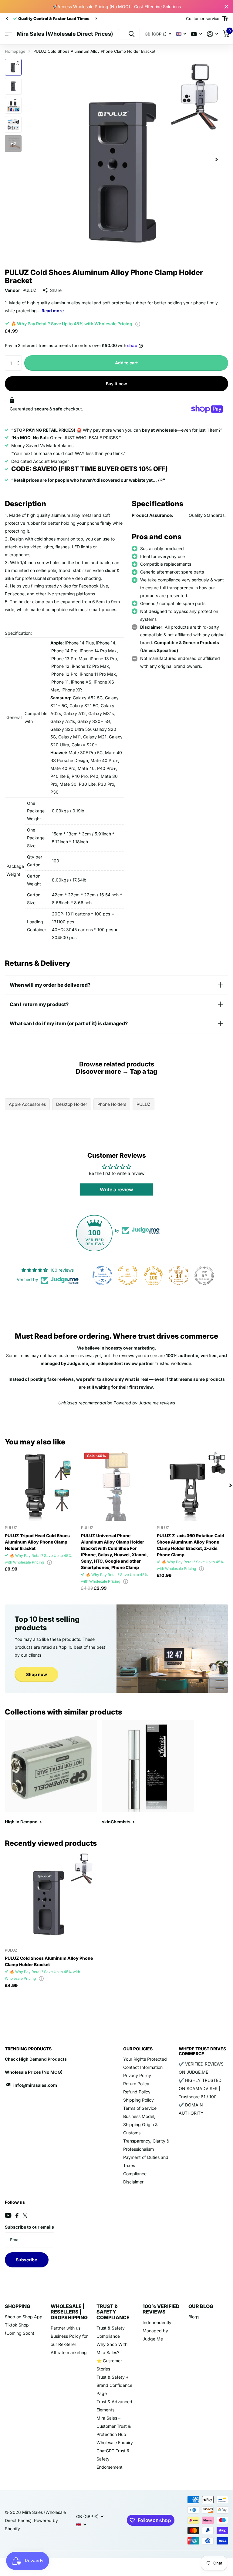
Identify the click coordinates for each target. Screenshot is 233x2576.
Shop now (37, 1674)
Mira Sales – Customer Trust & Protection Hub (114, 2426)
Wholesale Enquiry (115, 2442)
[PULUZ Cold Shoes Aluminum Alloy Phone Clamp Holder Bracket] (51, 1897)
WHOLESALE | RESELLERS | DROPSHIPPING (69, 2312)
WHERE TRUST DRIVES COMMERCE (202, 2051)
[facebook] (17, 2216)
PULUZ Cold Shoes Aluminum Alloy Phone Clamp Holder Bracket (49, 1961)
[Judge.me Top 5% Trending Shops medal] (204, 1276)
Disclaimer (133, 2182)
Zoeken (132, 34)
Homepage (15, 51)
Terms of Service (140, 2108)
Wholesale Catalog (8, 34)
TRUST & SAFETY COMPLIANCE (113, 2312)
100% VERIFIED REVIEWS (161, 2309)
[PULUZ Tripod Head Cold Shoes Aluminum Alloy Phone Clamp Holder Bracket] (41, 1485)
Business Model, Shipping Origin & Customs (140, 2124)
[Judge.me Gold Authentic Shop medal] (128, 1276)
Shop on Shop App (24, 2317)
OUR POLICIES (138, 2049)
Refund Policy (137, 2092)
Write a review (116, 1189)
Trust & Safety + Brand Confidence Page (114, 2385)
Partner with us (66, 2328)
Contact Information (143, 2067)
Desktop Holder (72, 1104)
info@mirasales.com (35, 2085)
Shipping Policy (138, 2100)
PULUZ (29, 290)
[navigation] (7, 18)
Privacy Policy (137, 2075)
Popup (138, 324)
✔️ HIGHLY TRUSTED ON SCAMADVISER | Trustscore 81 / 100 (200, 2088)
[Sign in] (213, 34)
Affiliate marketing (69, 2352)
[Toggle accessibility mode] (225, 18)
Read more (53, 311)
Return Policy (136, 2084)
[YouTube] (8, 2215)
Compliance (135, 2174)
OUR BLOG (201, 2306)
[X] (25, 2216)
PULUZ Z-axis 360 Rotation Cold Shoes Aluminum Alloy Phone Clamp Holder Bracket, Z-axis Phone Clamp (191, 1545)
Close (226, 7)
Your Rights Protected (145, 2059)
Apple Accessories (27, 1104)
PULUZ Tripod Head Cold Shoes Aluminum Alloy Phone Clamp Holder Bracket (37, 1542)
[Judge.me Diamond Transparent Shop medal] (102, 1276)
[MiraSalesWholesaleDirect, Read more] (197, 34)
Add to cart (126, 363)
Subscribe (27, 2260)
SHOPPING (18, 2306)
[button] (20, 358)
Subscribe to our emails (29, 2227)
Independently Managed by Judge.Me (157, 2331)
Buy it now (116, 384)
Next (79, 19)
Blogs (194, 2317)
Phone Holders (112, 1104)
